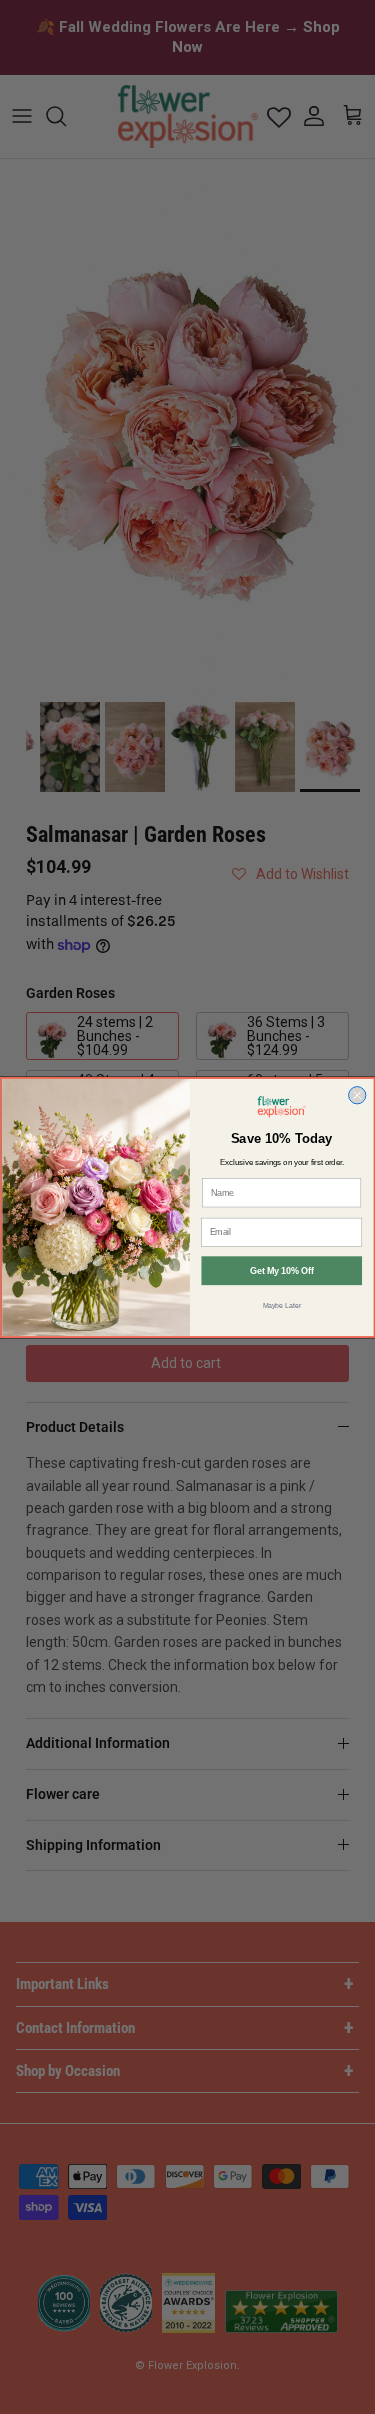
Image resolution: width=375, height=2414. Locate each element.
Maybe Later (281, 1305)
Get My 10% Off (281, 1271)
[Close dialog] (356, 1094)
